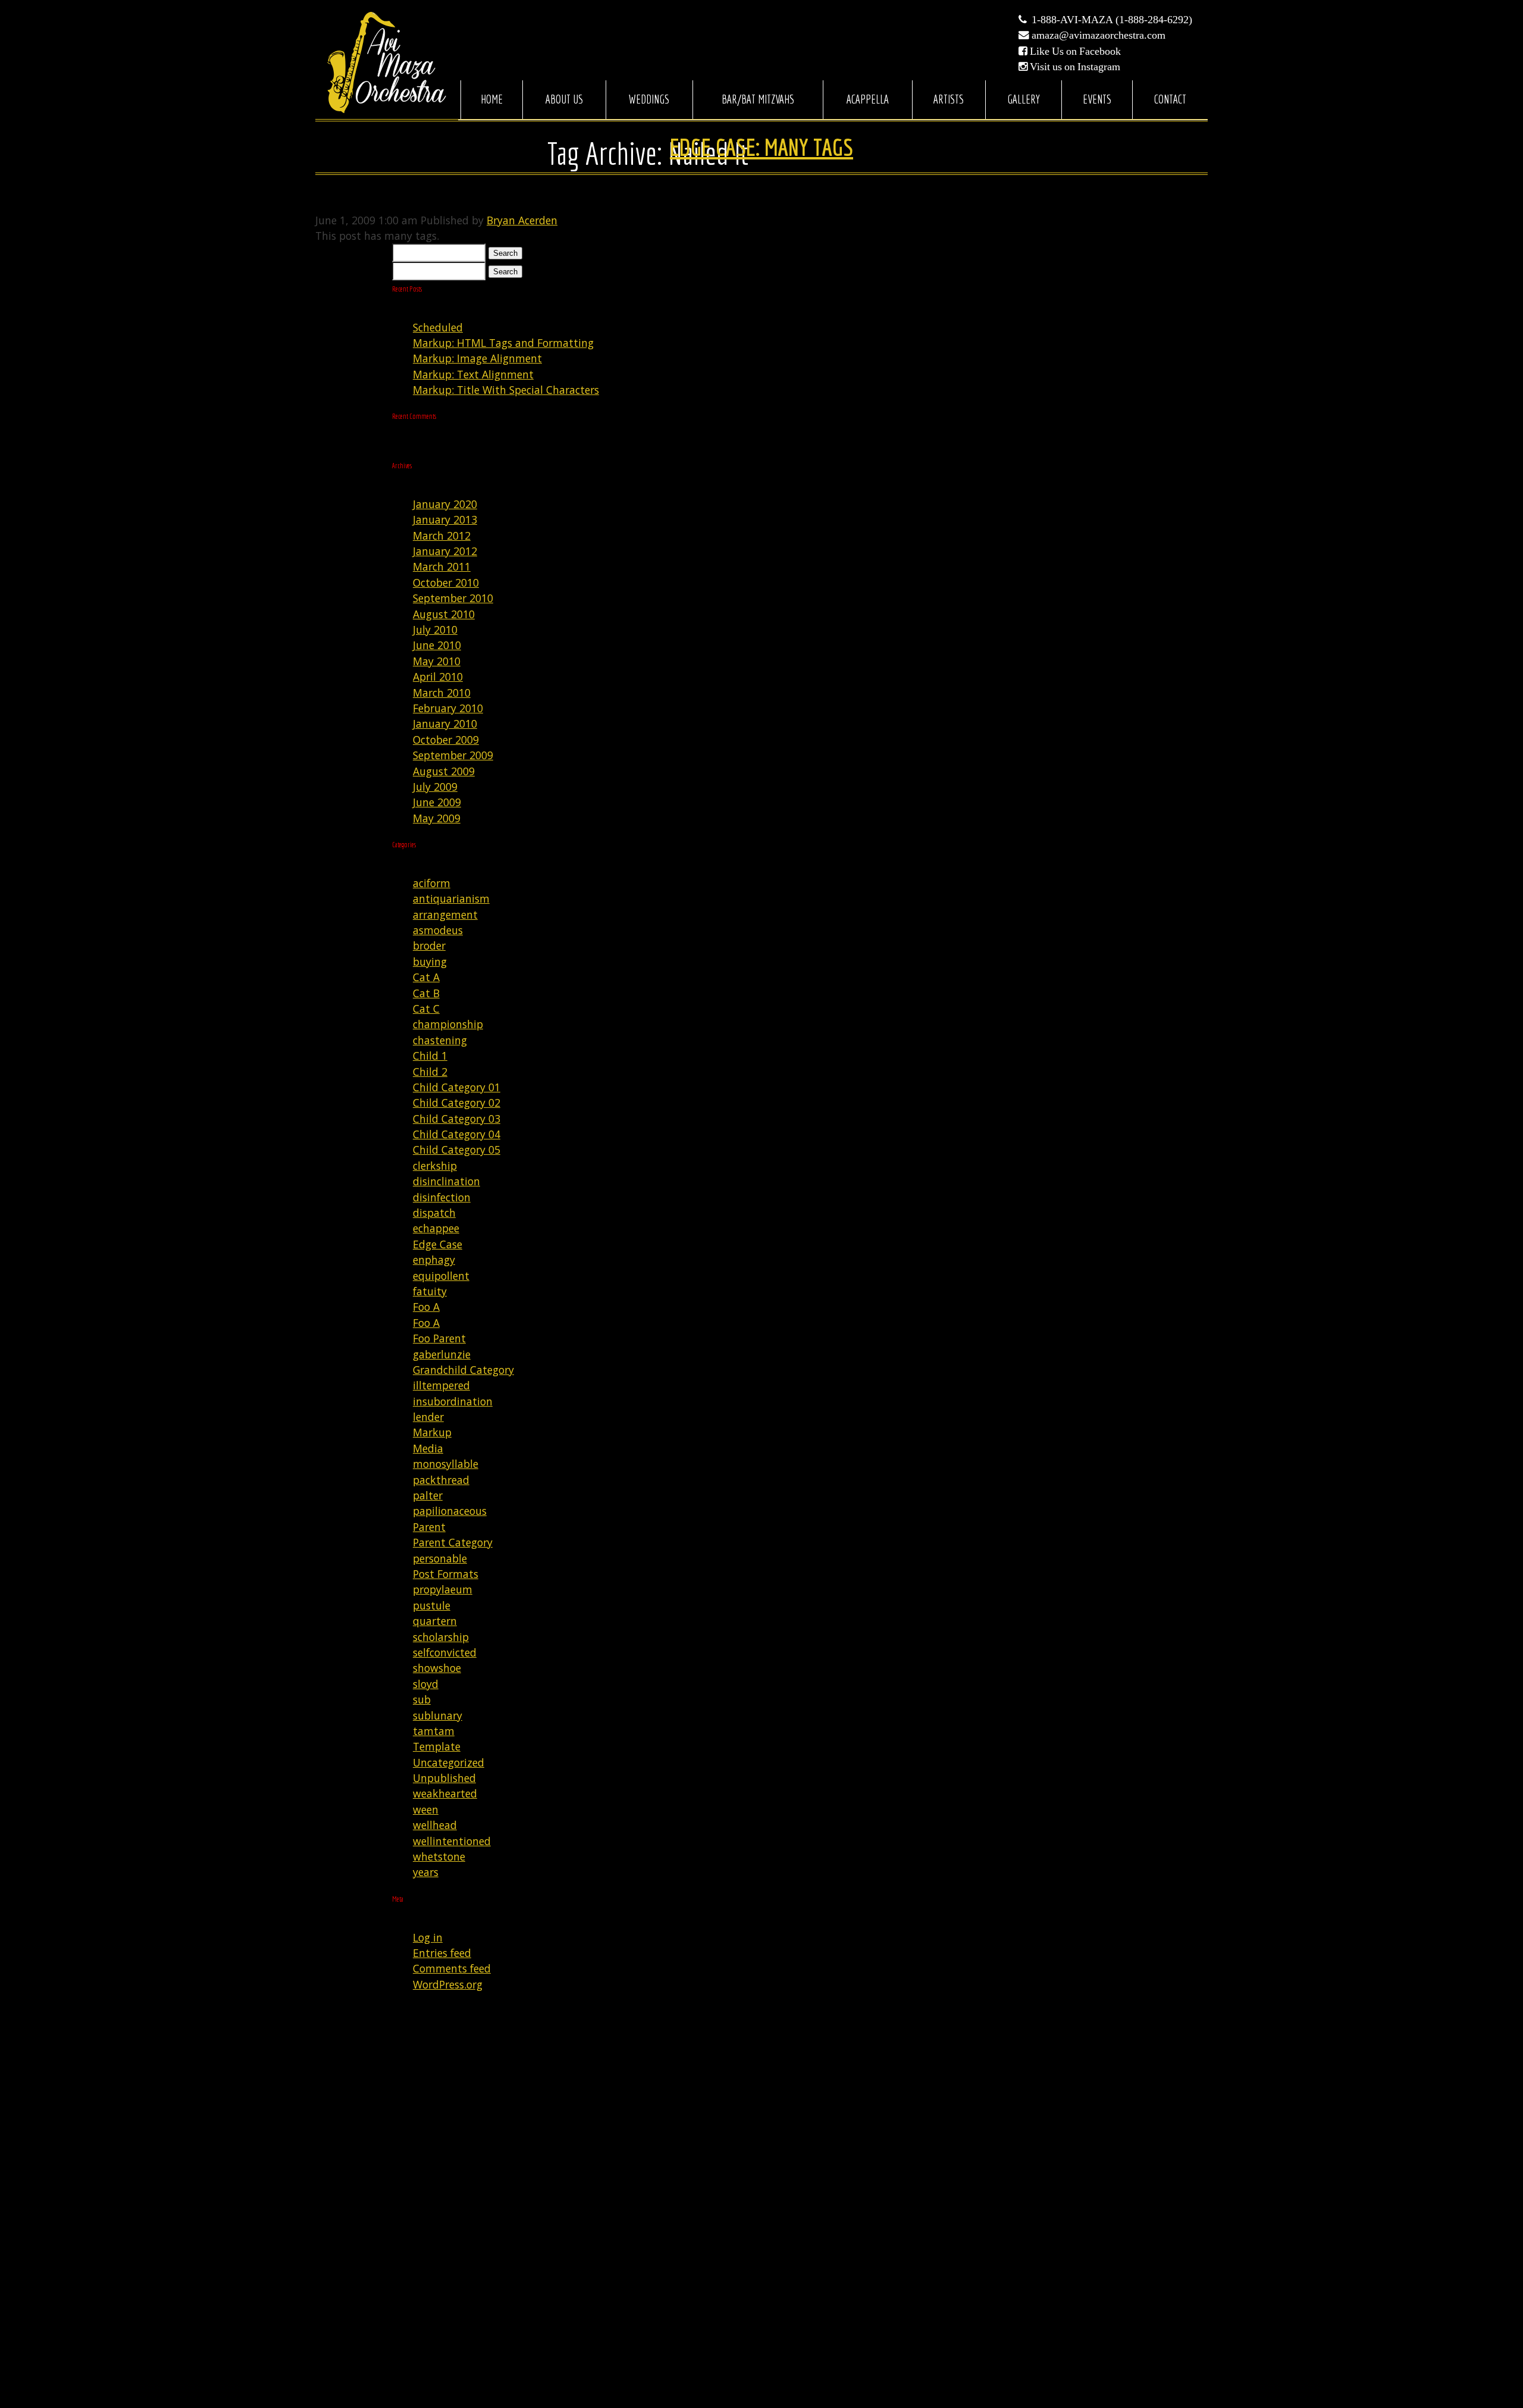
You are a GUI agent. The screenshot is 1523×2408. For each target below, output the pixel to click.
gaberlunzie (442, 1354)
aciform (432, 883)
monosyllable (446, 1464)
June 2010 (437, 645)
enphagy (434, 1260)
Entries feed (442, 1953)
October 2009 (446, 740)
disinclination (446, 1181)
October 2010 (446, 583)
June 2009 (437, 802)
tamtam (434, 1731)
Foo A (426, 1307)
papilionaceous (450, 1511)
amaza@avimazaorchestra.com (1099, 35)
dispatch (434, 1213)
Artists (949, 99)
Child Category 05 (457, 1150)
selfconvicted (445, 1652)
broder (429, 945)
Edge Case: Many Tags (761, 147)
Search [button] (505, 253)
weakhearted (445, 1793)
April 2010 (438, 677)
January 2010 (445, 724)
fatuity (430, 1291)
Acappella (868, 99)
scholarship (441, 1637)
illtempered (441, 1385)
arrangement (445, 915)
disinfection (442, 1197)
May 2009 (437, 818)
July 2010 (435, 630)
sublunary (438, 1715)
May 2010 (437, 661)
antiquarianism (451, 898)
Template (437, 1746)
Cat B (426, 993)
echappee (436, 1228)
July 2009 (435, 787)
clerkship (435, 1166)
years (426, 1872)
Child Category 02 (457, 1103)
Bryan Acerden (522, 220)
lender (428, 1417)
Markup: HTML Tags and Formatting (503, 343)
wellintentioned (452, 1841)
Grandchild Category (463, 1370)
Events (1097, 99)
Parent (429, 1527)
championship (448, 1024)
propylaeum (443, 1589)
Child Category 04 (457, 1134)
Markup (432, 1432)
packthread (441, 1480)
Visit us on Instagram (1075, 67)
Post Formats (446, 1574)
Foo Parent (439, 1338)
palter (428, 1495)
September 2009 (453, 755)
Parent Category (453, 1542)
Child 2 (430, 1072)
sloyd (426, 1684)
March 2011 (442, 566)
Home (492, 99)
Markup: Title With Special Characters (506, 390)
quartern (435, 1621)
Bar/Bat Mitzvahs (758, 99)
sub (422, 1699)
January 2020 (445, 504)
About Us (564, 99)
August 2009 (444, 771)
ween (426, 1809)
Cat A (426, 977)
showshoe (437, 1668)
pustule (432, 1605)
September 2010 (453, 598)
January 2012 (445, 551)
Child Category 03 (457, 1119)
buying (430, 962)
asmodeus (438, 930)
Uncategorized (449, 1762)
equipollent (441, 1276)
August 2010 (444, 614)
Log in (428, 1937)
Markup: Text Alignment (473, 374)
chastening (440, 1040)
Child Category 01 (457, 1087)
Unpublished (444, 1778)
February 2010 (448, 708)
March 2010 (442, 693)
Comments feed (452, 1968)
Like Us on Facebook (1075, 51)
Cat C (426, 1009)
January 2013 (445, 519)
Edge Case (438, 1244)
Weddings (649, 99)
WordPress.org (448, 1984)
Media (428, 1448)
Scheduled (438, 327)
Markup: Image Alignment (477, 358)
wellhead (435, 1825)
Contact (1170, 99)
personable (440, 1558)
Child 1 (430, 1056)
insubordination (453, 1401)
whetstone (439, 1856)
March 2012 (442, 536)
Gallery (1024, 99)
